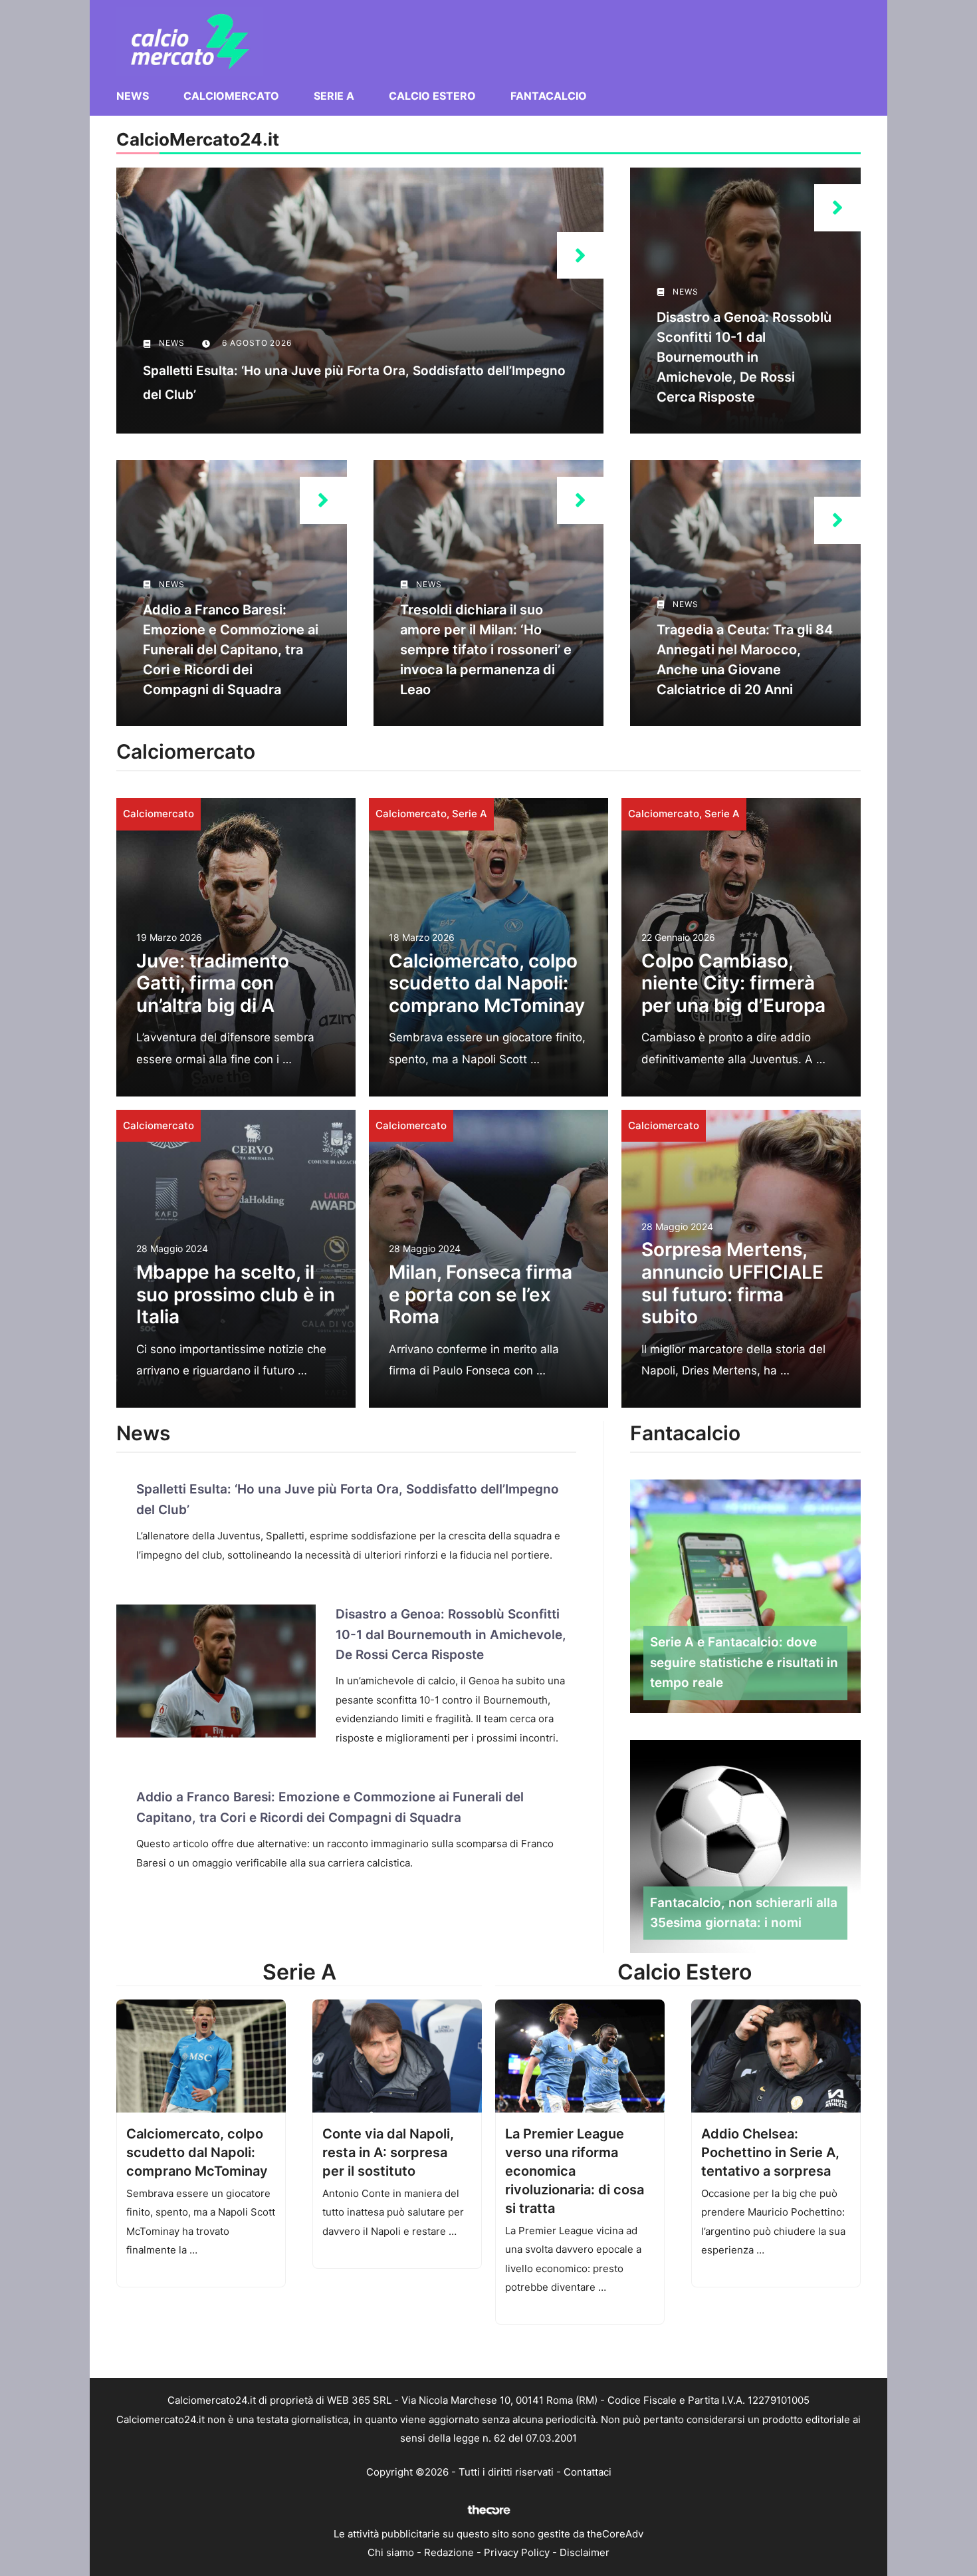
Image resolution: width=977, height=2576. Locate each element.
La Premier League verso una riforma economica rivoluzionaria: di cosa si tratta (575, 2171)
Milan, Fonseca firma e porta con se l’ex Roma (481, 1294)
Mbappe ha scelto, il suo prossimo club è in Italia (236, 1294)
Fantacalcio (549, 96)
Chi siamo (391, 2552)
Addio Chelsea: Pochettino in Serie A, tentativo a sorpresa (770, 2152)
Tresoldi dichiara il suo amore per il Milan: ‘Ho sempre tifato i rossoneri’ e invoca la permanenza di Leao (486, 650)
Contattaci (588, 2472)
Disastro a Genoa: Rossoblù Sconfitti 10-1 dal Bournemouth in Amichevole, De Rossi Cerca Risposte (744, 357)
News (133, 96)
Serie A (334, 96)
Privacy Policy (517, 2552)
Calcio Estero (432, 96)
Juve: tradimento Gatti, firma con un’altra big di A (213, 983)
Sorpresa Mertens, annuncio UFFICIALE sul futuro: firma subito (732, 1283)
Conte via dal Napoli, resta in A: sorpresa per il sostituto (388, 2152)
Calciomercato (231, 96)
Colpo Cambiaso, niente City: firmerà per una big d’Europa (733, 983)
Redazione (449, 2552)
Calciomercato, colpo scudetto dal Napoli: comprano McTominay (487, 983)
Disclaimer (585, 2552)
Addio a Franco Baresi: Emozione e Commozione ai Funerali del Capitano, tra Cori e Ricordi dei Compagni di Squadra (231, 650)
